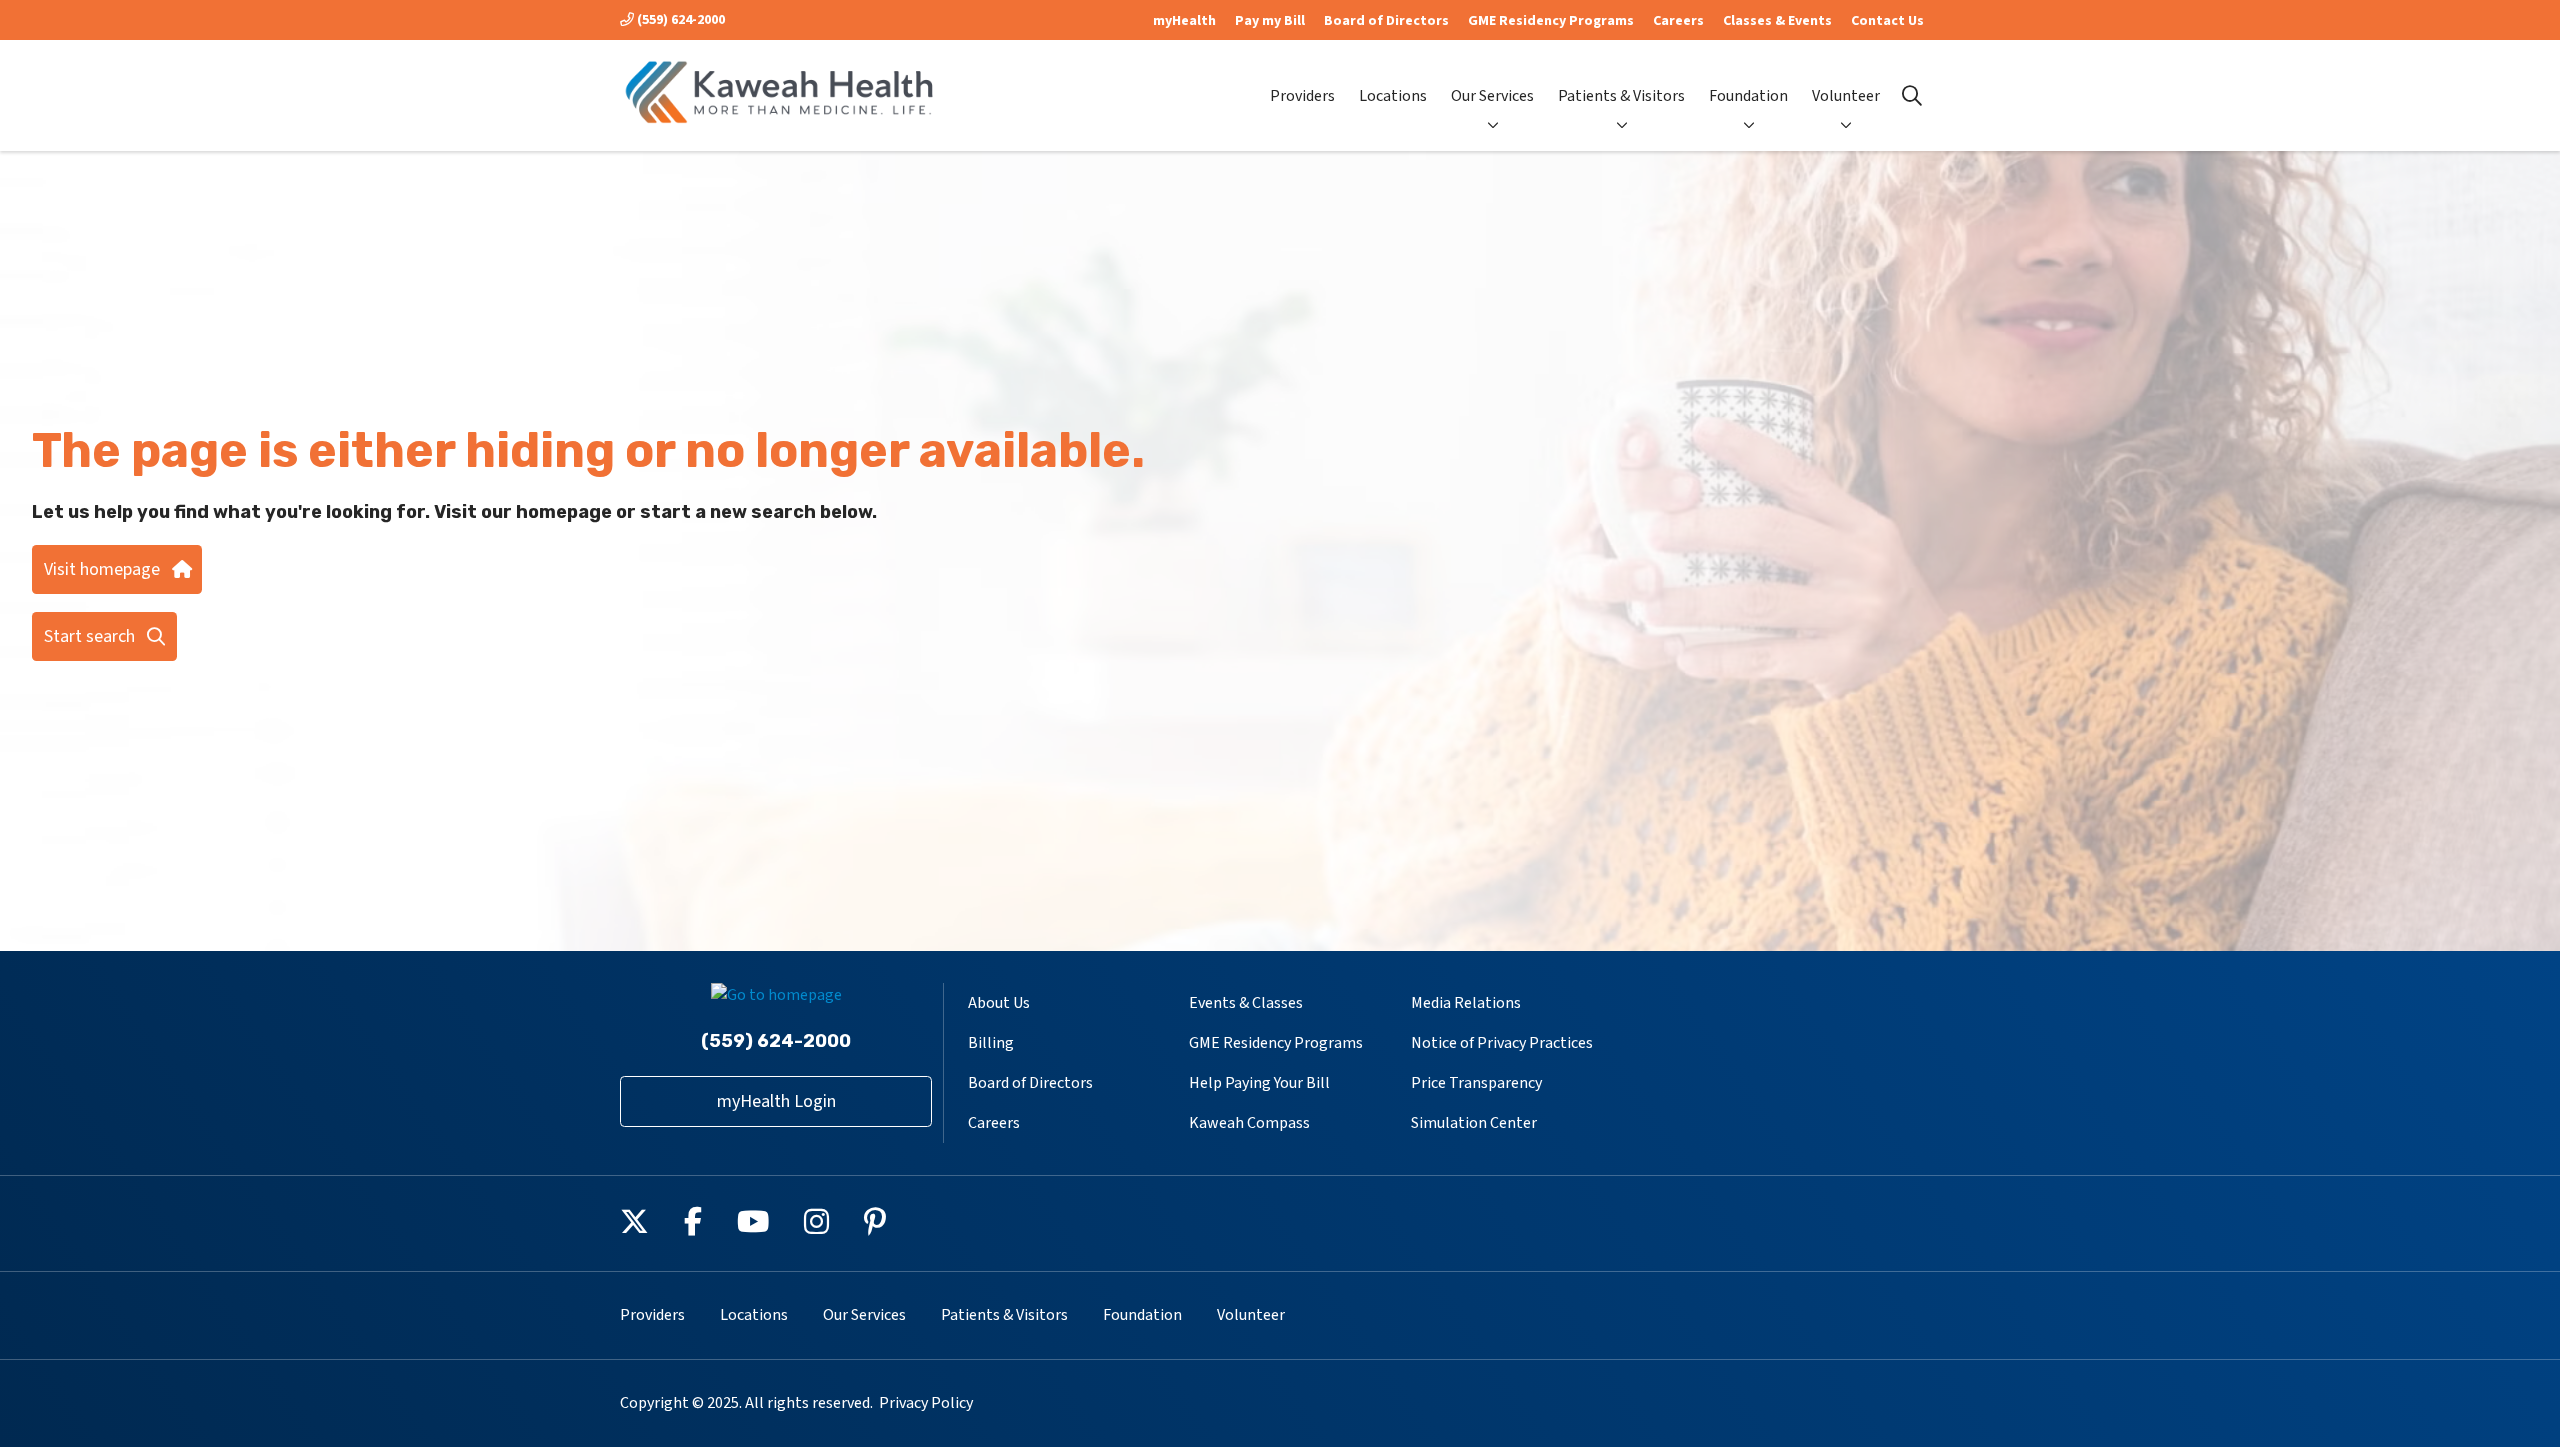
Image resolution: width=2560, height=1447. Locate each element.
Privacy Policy (926, 1403)
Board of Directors (1386, 21)
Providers (1302, 96)
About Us (999, 1003)
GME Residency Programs (1551, 21)
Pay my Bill (1270, 21)
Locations (1393, 96)
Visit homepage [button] (102, 569)
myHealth (1184, 21)
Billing (991, 1043)
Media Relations (1466, 1003)
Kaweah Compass (1249, 1123)
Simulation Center (1474, 1123)
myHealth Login (776, 1101)
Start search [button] (89, 636)
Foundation (1748, 96)
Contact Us (1887, 21)
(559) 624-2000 (679, 20)
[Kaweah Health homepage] (780, 95)
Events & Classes (1246, 1003)
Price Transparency (1476, 1083)
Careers (1678, 21)
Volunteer (1846, 96)
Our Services (1492, 96)
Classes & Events (1777, 21)
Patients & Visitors (1621, 96)
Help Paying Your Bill (1259, 1083)
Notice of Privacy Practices (1502, 1043)
